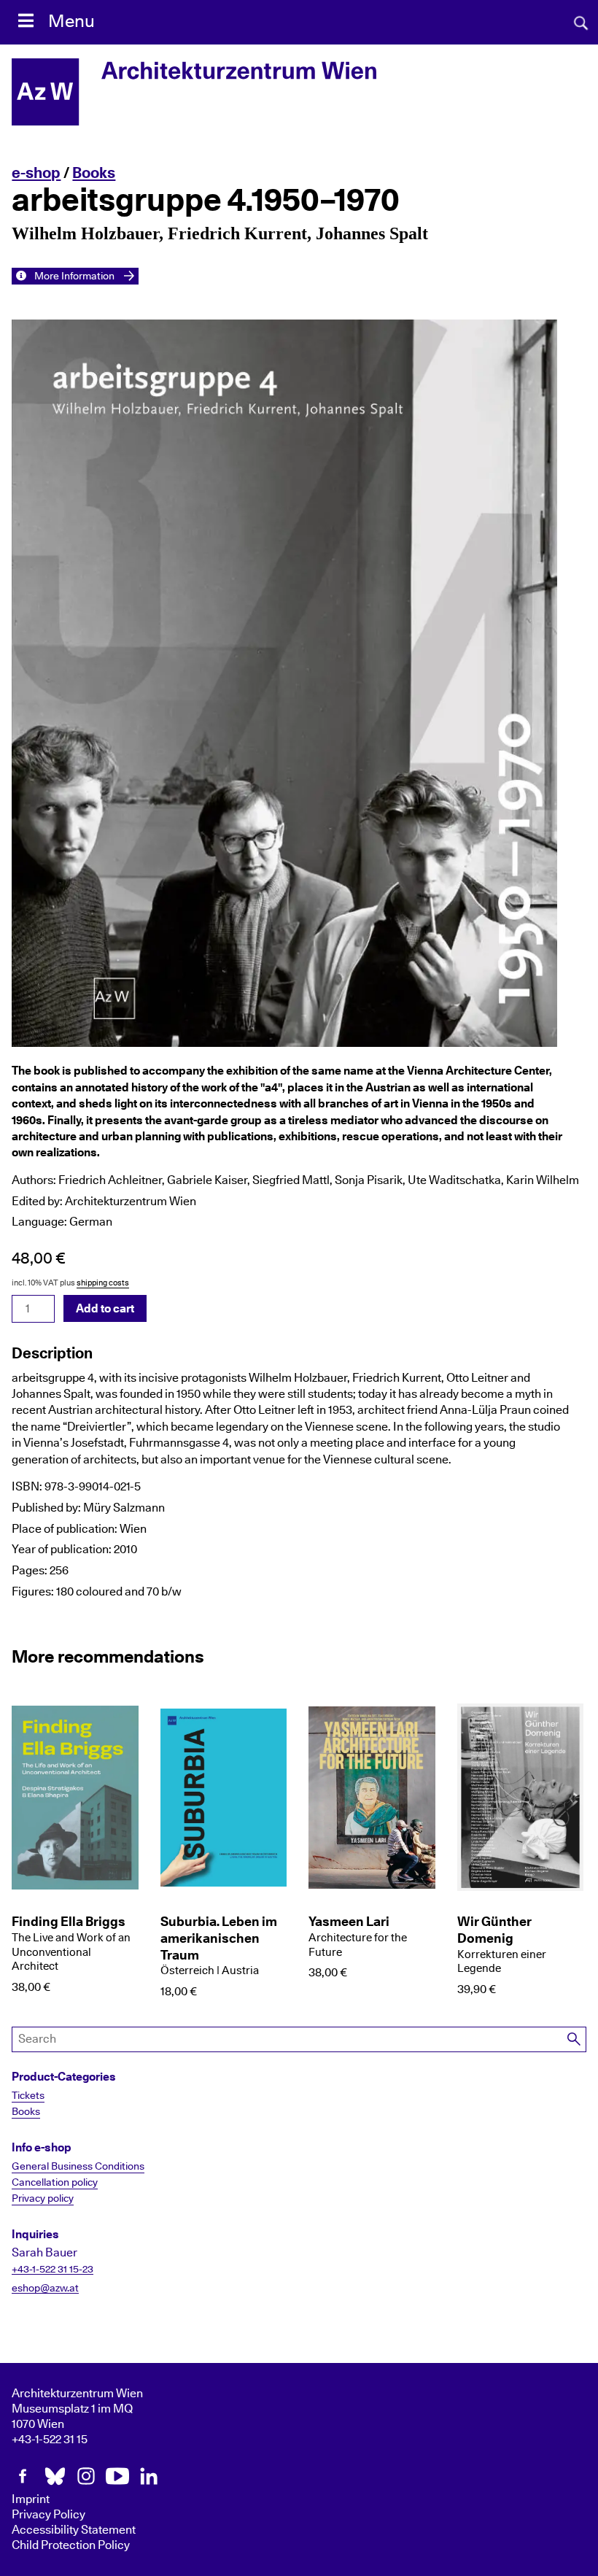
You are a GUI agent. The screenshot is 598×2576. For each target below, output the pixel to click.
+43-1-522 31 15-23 (53, 2270)
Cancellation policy (55, 2183)
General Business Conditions (78, 2167)
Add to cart (105, 1309)
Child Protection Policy (71, 2545)
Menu (71, 22)
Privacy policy (43, 2199)
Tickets (28, 2096)
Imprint (31, 2499)
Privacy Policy (48, 2515)
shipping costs (103, 1283)
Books (94, 173)
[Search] (575, 2039)
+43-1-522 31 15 (50, 2440)
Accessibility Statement (74, 2530)
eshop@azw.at (45, 2289)
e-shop (36, 173)
